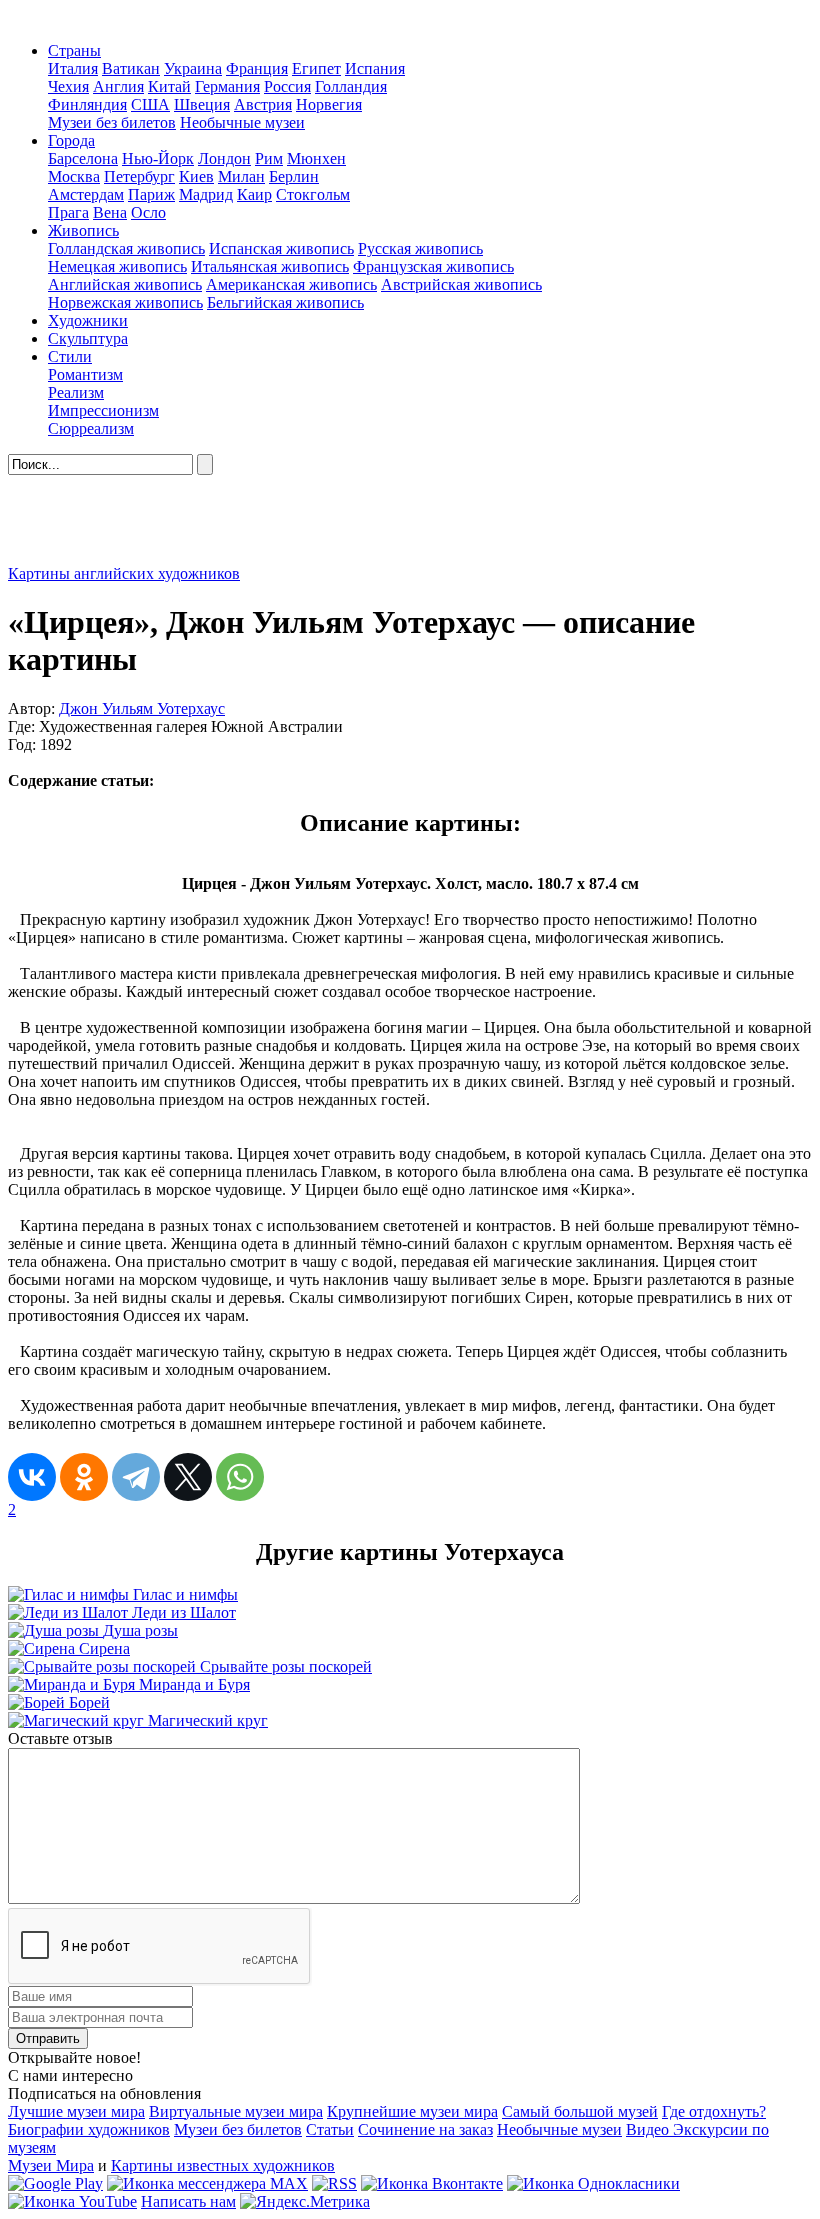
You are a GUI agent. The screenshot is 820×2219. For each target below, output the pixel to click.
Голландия (351, 86)
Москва (74, 176)
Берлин (294, 176)
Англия (118, 86)
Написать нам (188, 2201)
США (150, 104)
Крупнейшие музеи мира (412, 2111)
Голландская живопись (126, 248)
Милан (241, 176)
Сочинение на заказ (425, 2129)
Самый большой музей (580, 2111)
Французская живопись (433, 266)
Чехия (68, 86)
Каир (254, 194)
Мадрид (206, 194)
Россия (287, 86)
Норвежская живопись (125, 302)
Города (71, 140)
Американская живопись (291, 284)
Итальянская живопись (270, 266)
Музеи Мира (51, 2165)
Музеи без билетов (112, 122)
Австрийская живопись (461, 284)
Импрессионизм (103, 410)
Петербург (139, 176)
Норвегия (329, 104)
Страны (74, 50)
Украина (193, 68)
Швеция (202, 104)
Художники (88, 320)
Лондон (224, 158)
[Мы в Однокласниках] (593, 2183)
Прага (68, 212)
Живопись (83, 230)
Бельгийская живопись (285, 302)
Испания (375, 68)
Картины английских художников (124, 573)
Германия (227, 86)
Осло (148, 212)
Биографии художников (89, 2129)
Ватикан (131, 68)
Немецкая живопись (117, 266)
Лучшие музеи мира (76, 2111)
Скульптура (88, 338)
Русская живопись (420, 248)
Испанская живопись (281, 248)
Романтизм (85, 374)
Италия (73, 68)
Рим (269, 158)
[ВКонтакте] (32, 1477)
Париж (151, 194)
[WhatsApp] (240, 1477)
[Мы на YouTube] (72, 2201)
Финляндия (87, 104)
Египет (316, 68)
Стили (70, 356)
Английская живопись (125, 284)
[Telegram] (136, 1477)
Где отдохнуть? (714, 2111)
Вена (110, 212)
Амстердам (86, 194)
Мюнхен (316, 158)
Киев (196, 176)
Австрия (263, 104)
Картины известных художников (223, 2165)
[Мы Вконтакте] (432, 2183)
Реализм (76, 392)
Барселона (83, 158)
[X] (188, 1477)
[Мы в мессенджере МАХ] (207, 2183)
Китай (169, 86)
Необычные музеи (242, 122)
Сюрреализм (91, 428)
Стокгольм (313, 194)
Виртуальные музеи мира (236, 2111)
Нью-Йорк (158, 158)
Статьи (330, 2129)
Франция (257, 68)
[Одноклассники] (84, 1477)
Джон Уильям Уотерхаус (142, 708)
